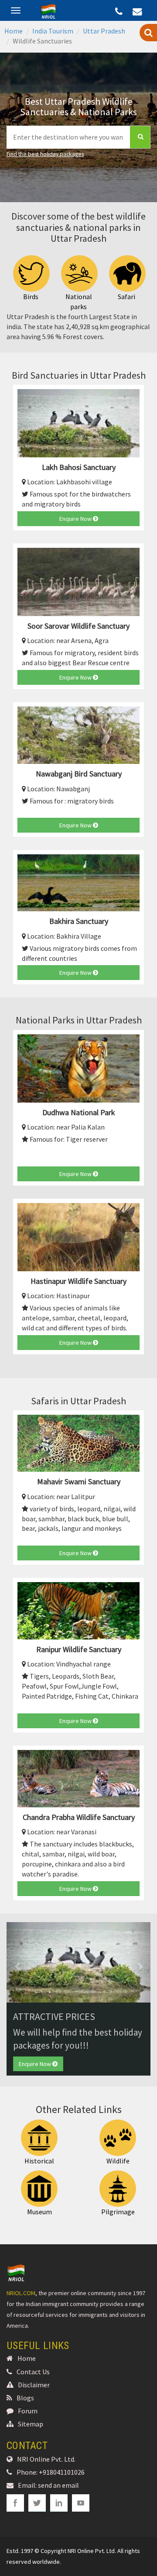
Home (14, 31)
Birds (31, 297)
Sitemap (31, 2424)
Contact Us (33, 2372)
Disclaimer (34, 2385)
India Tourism (53, 31)
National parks (79, 302)
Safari (126, 297)
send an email (58, 2485)
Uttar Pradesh (104, 31)
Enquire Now (76, 519)
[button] (17, 1962)
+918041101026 (62, 2472)
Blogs (25, 2398)
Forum (28, 2411)
